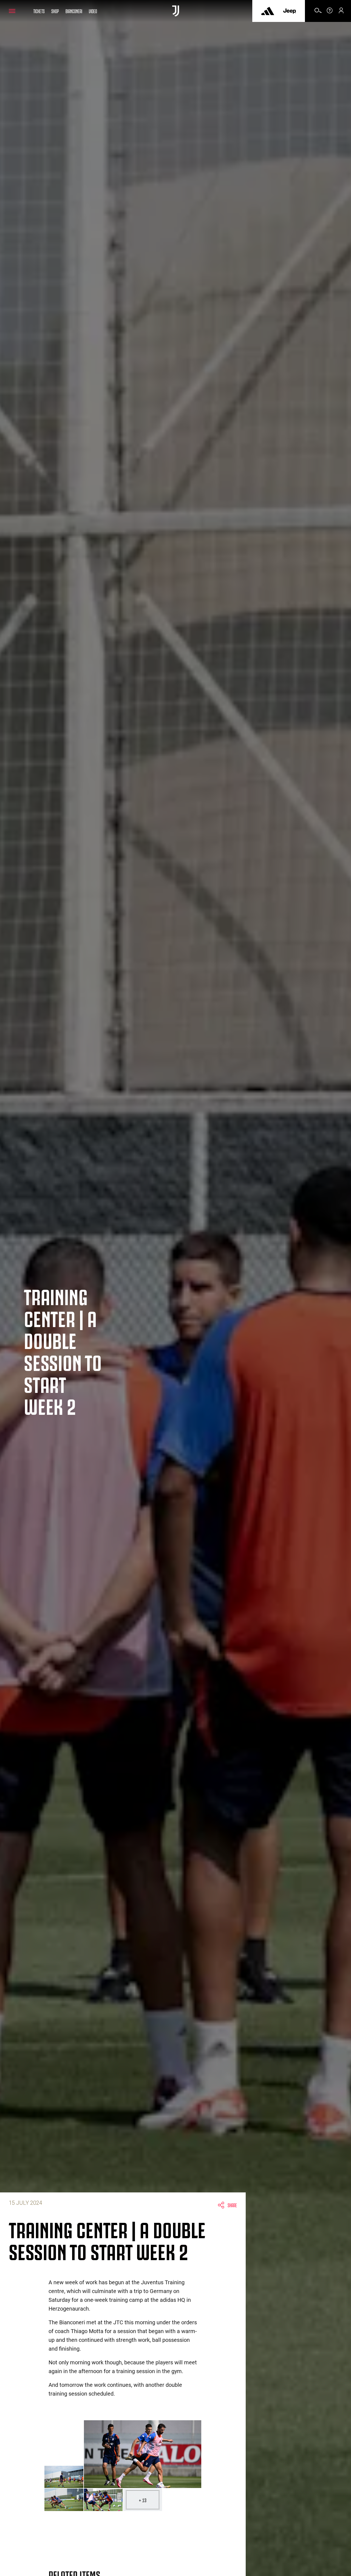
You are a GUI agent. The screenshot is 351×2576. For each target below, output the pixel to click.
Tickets (39, 11)
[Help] (330, 12)
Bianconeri (74, 11)
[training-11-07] (64, 2477)
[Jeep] (290, 11)
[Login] (341, 12)
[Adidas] (268, 11)
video (93, 11)
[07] (103, 2500)
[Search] (318, 12)
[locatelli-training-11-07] (143, 2454)
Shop (55, 11)
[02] (64, 2500)
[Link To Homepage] (176, 11)
